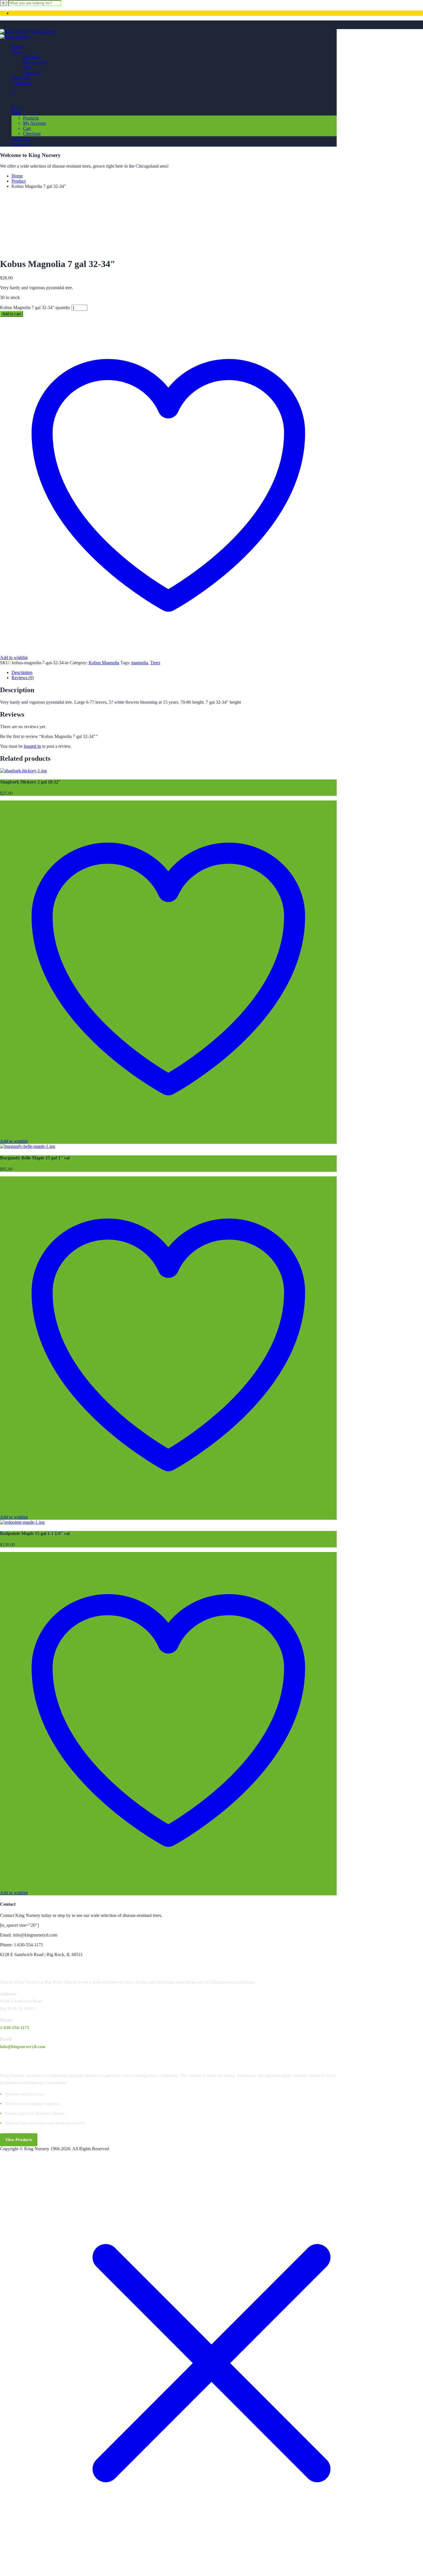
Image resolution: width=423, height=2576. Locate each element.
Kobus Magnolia (104, 663)
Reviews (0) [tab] (23, 678)
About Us (20, 78)
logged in (32, 746)
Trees (155, 663)
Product (19, 181)
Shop (16, 52)
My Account (34, 62)
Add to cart (12, 314)
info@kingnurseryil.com (23, 2047)
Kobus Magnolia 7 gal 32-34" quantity (35, 307)
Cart (27, 67)
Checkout (32, 72)
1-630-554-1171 (15, 2028)
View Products (19, 2140)
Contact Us (22, 83)
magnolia (140, 663)
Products (31, 57)
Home (17, 47)
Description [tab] (22, 672)
